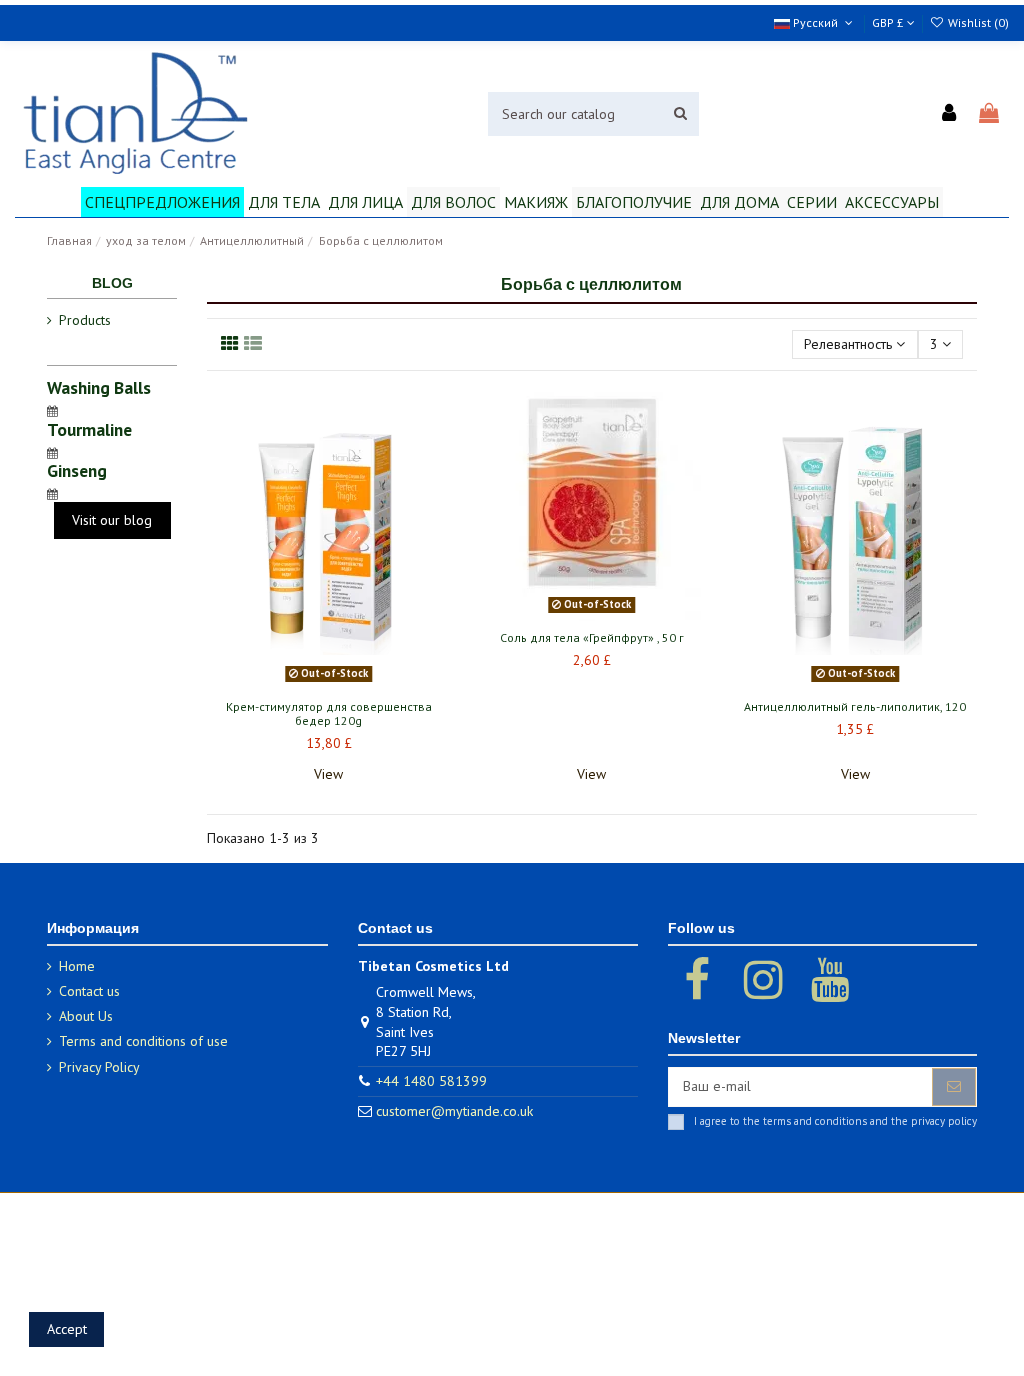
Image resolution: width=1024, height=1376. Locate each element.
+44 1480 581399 (431, 1081)
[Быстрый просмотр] (357, 683)
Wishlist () (977, 22)
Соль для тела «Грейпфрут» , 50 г (592, 637)
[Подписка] (954, 1087)
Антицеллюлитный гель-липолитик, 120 (855, 706)
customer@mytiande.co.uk (454, 1111)
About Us (86, 1016)
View (328, 774)
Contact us (89, 991)
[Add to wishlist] (300, 683)
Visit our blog (112, 520)
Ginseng (77, 470)
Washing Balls (99, 387)
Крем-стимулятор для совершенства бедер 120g (329, 713)
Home (77, 966)
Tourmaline (89, 429)
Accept (67, 1329)
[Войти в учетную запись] (950, 114)
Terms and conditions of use (143, 1041)
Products (85, 320)
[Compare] (329, 683)
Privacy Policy (99, 1067)
